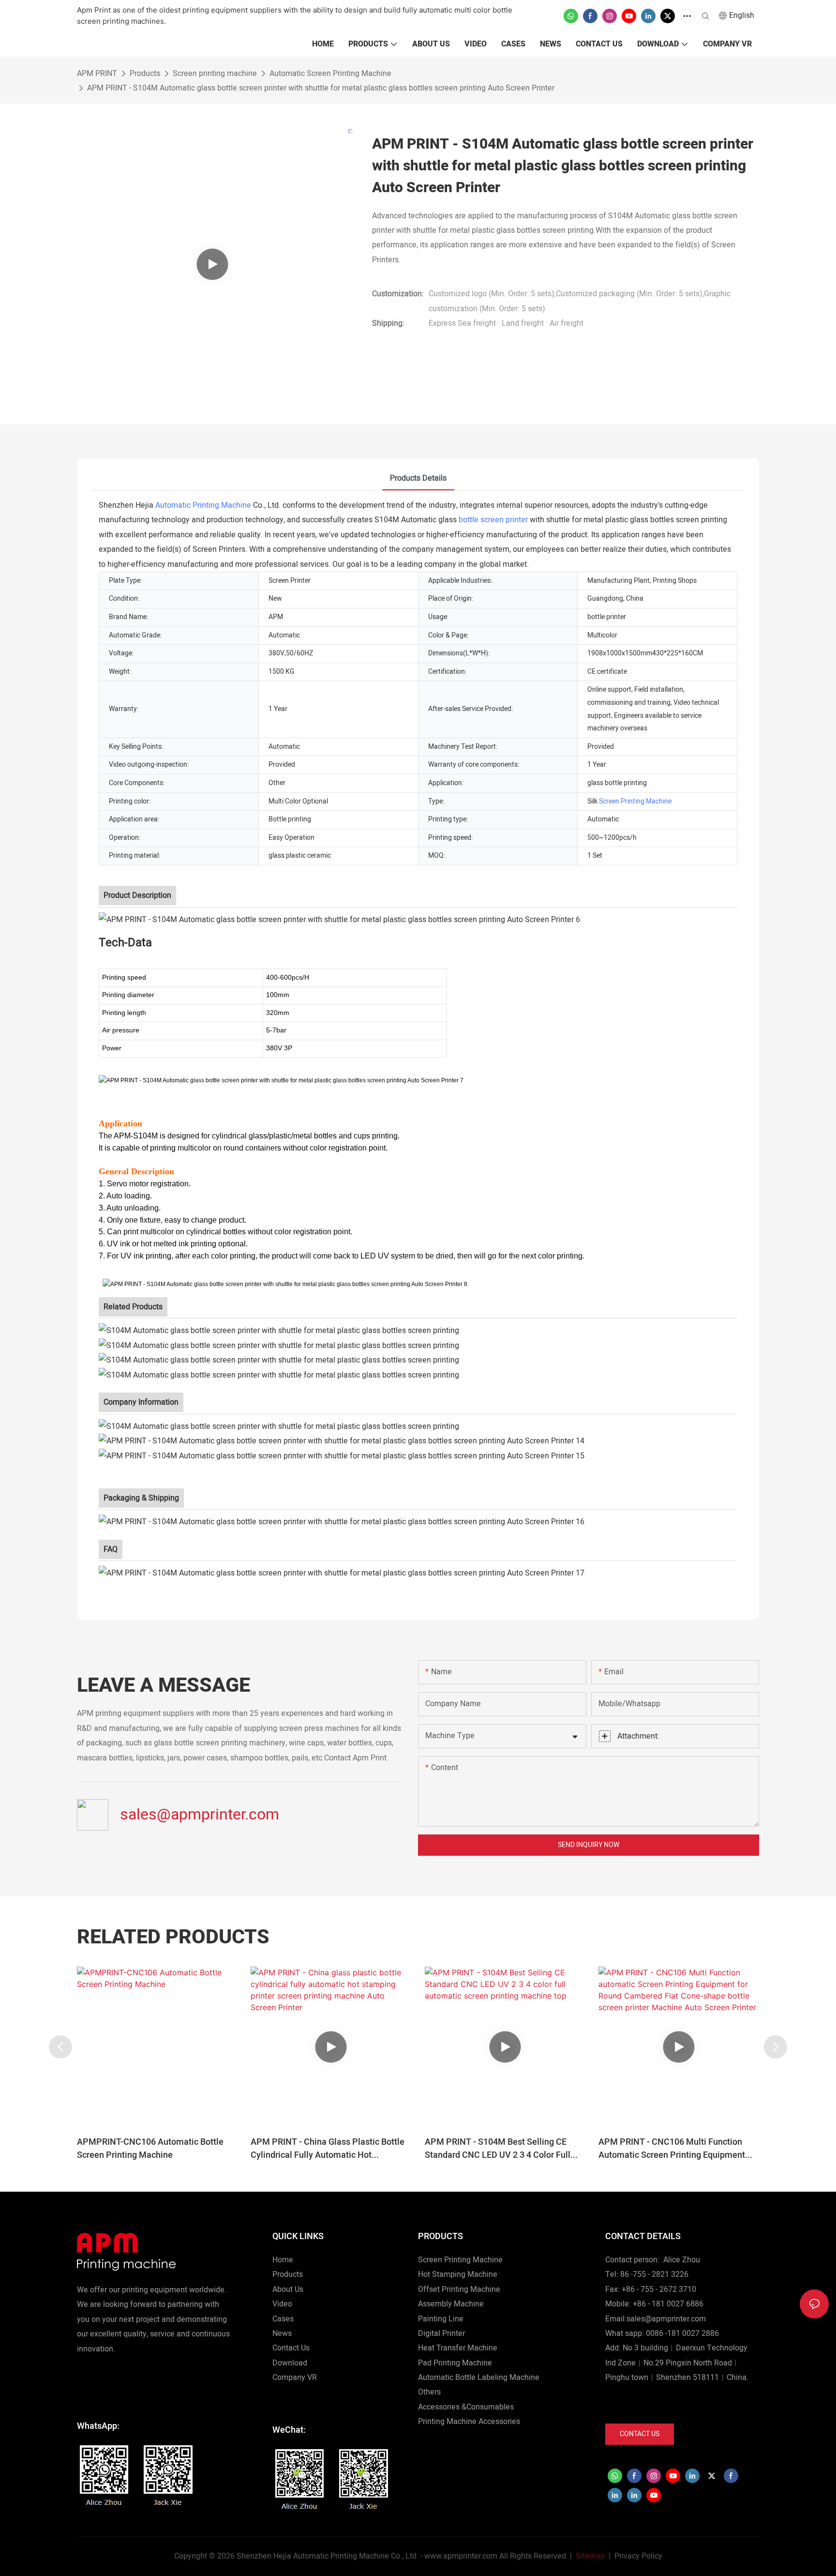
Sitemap (589, 2556)
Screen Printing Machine (635, 801)
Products (145, 74)
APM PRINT (97, 74)
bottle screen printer (493, 520)
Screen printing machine (215, 74)
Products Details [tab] (418, 478)
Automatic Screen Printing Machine (330, 74)
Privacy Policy (638, 2556)
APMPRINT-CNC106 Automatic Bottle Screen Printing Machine (150, 2149)
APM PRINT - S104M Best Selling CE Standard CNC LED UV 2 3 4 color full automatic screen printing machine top (502, 2149)
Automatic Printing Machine (203, 505)
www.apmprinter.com (461, 2556)
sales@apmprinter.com (200, 1814)
